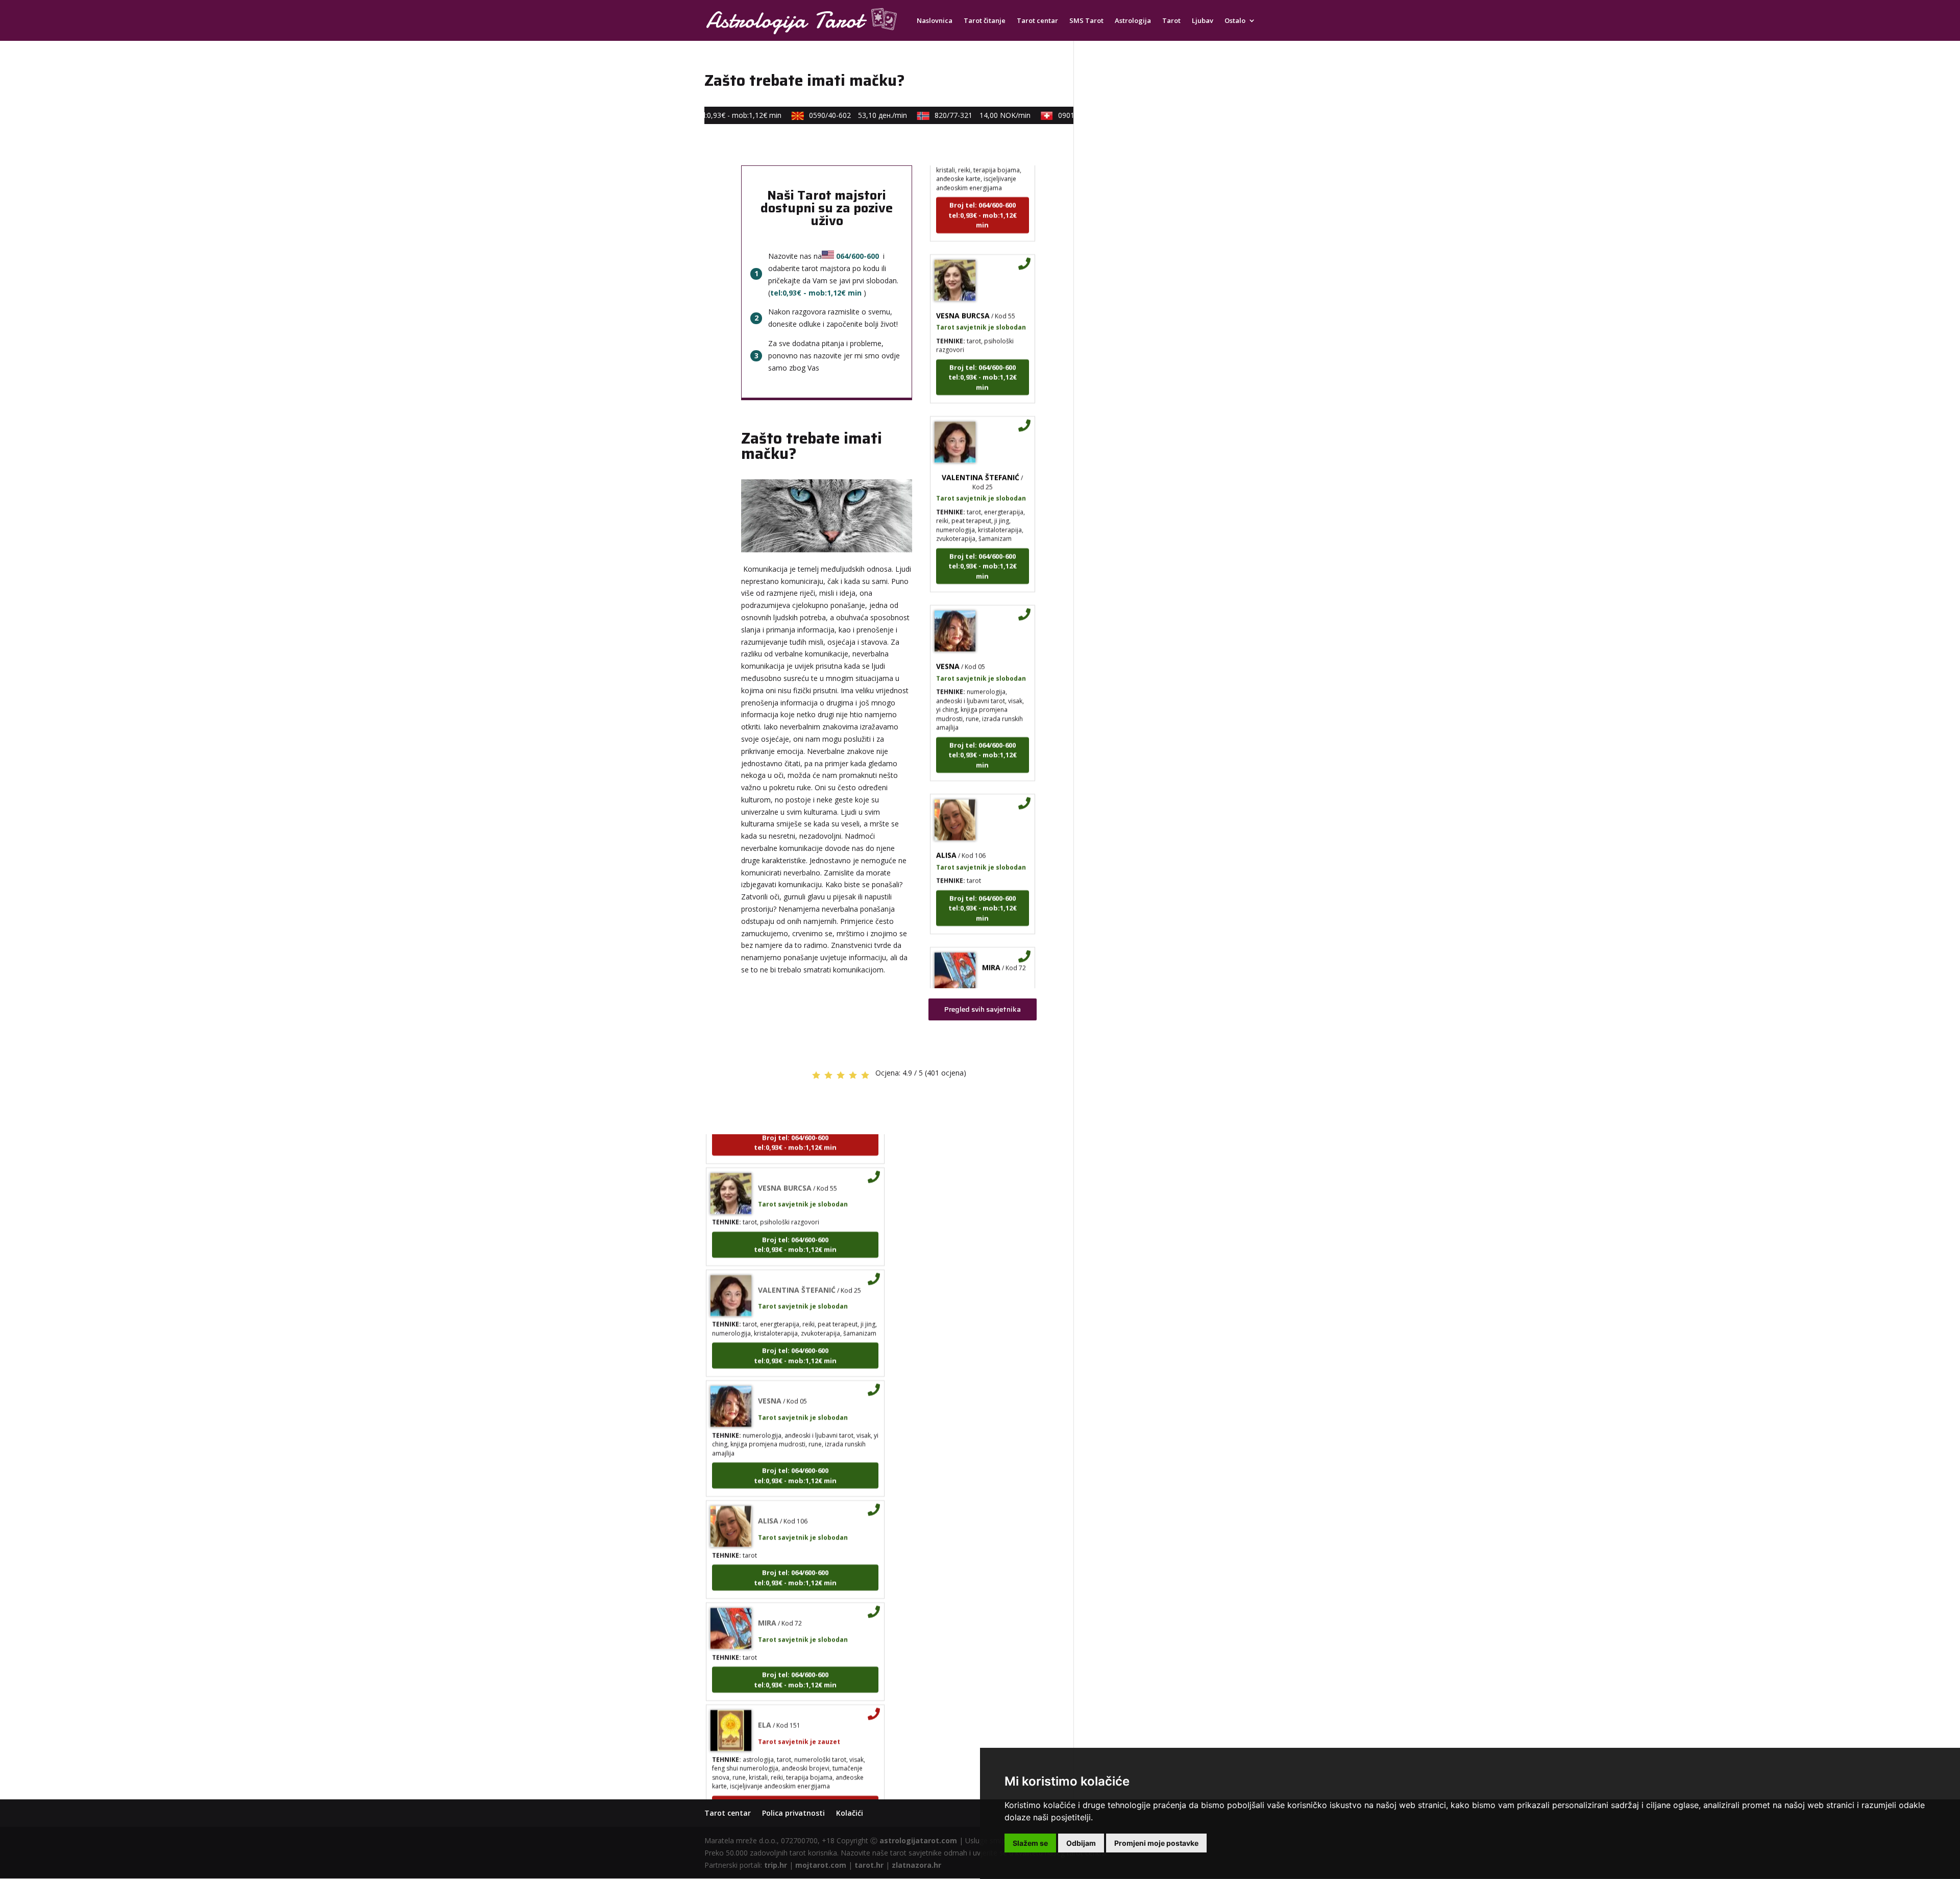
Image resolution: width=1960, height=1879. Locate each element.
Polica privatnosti (793, 1813)
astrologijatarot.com (918, 1840)
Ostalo (1235, 21)
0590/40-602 (824, 115)
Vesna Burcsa (963, 273)
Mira (991, 925)
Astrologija (1133, 21)
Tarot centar (1037, 21)
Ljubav (1203, 21)
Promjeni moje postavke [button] (1156, 1843)
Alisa (946, 813)
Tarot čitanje (985, 21)
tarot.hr (869, 1865)
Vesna (948, 624)
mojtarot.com (821, 1865)
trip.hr (776, 1865)
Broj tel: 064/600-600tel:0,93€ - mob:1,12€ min (983, 173)
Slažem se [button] (1030, 1843)
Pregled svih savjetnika (983, 1009)
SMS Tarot (1086, 21)
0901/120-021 (1073, 115)
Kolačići (850, 1813)
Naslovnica (935, 21)
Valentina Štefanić (981, 435)
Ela (765, 1683)
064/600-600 (857, 256)
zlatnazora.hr (916, 1865)
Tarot (1171, 21)
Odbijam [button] (1081, 1843)
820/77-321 (949, 115)
